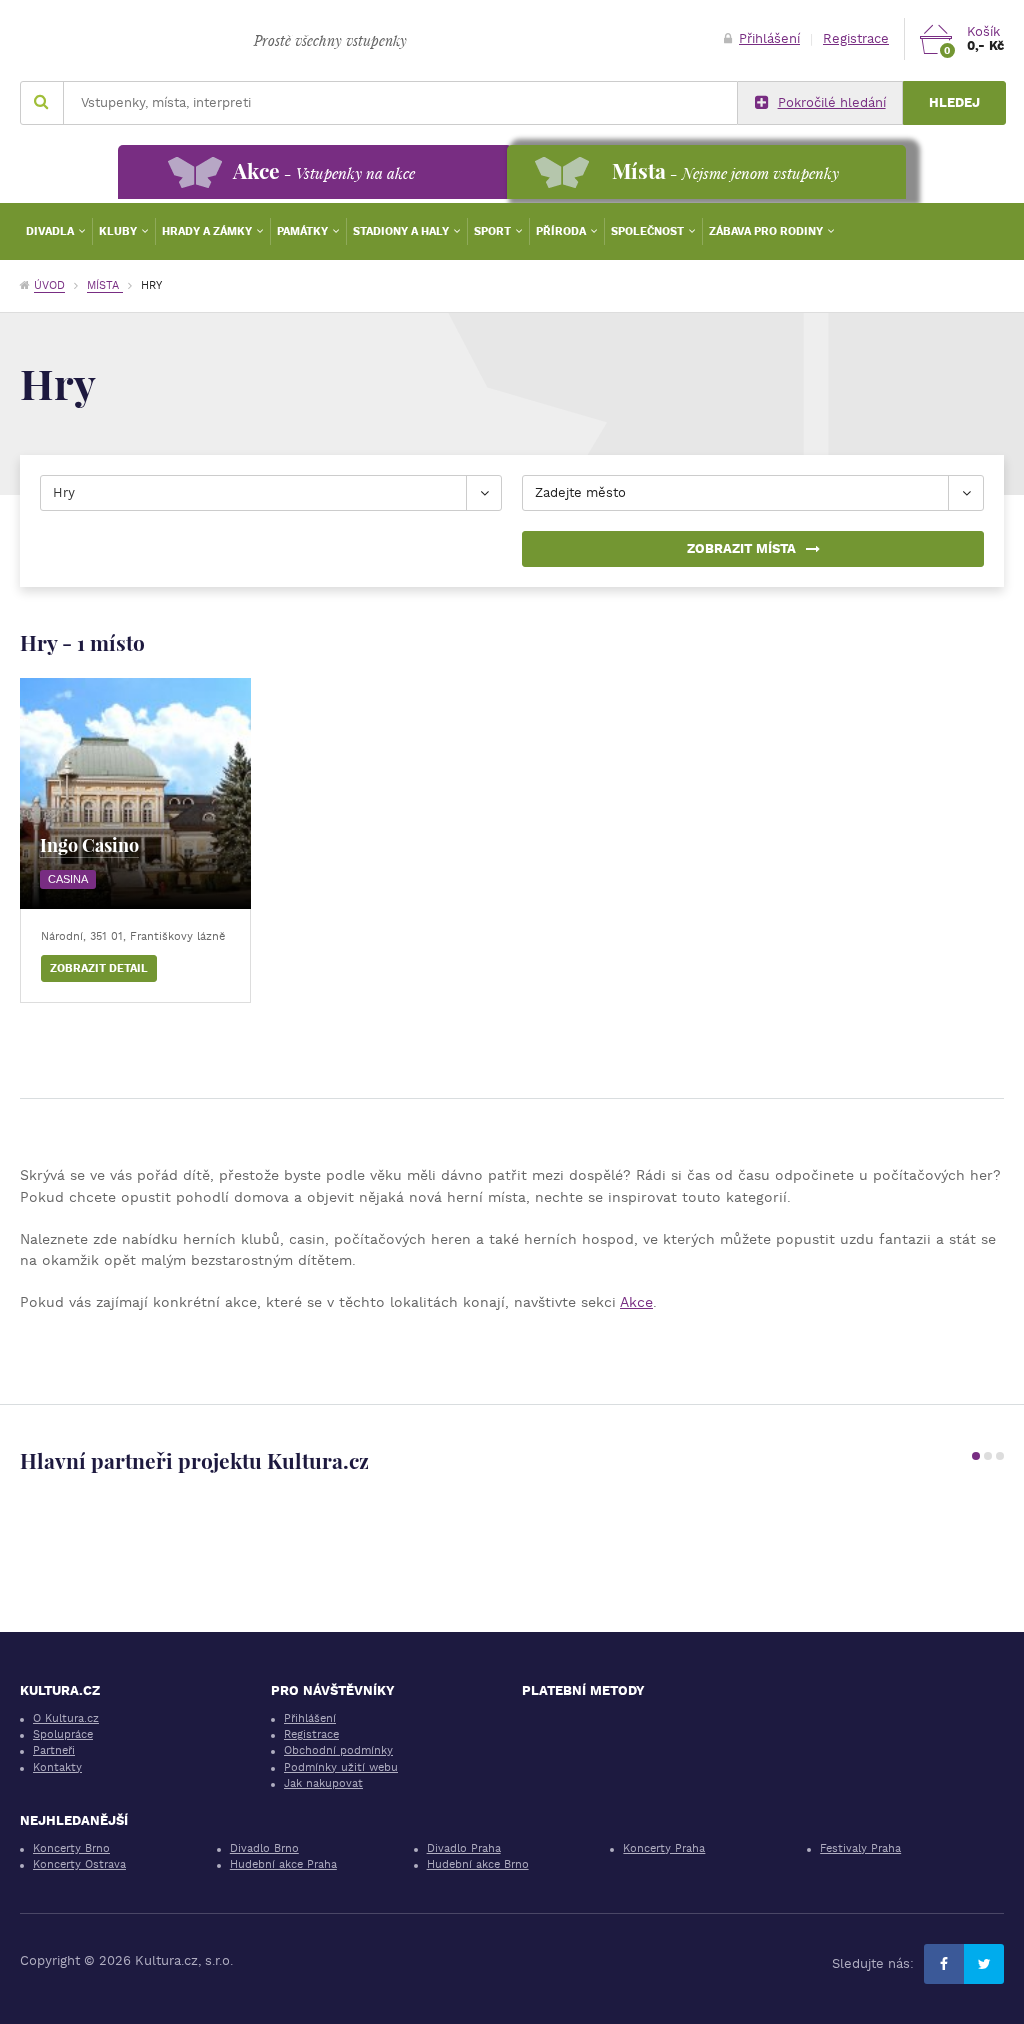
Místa (105, 285)
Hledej (954, 102)
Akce (636, 1302)
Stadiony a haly (402, 231)
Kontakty (57, 1767)
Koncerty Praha (664, 1848)
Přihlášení (769, 38)
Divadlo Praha (464, 1848)
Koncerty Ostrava (79, 1864)
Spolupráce (63, 1734)
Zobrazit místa (741, 548)
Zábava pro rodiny (767, 231)
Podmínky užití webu (341, 1767)
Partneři (54, 1750)
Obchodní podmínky (338, 1750)
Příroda (562, 231)
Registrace (856, 38)
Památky (304, 231)
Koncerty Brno (71, 1848)
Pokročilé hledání (832, 102)
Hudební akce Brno (478, 1864)
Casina (68, 879)
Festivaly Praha (860, 1848)
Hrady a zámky (208, 231)
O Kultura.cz (66, 1718)
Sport (494, 231)
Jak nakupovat (323, 1783)
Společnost (649, 231)
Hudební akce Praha (283, 1864)
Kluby (119, 231)
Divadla (51, 231)
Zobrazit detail (99, 968)
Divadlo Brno (264, 1848)
